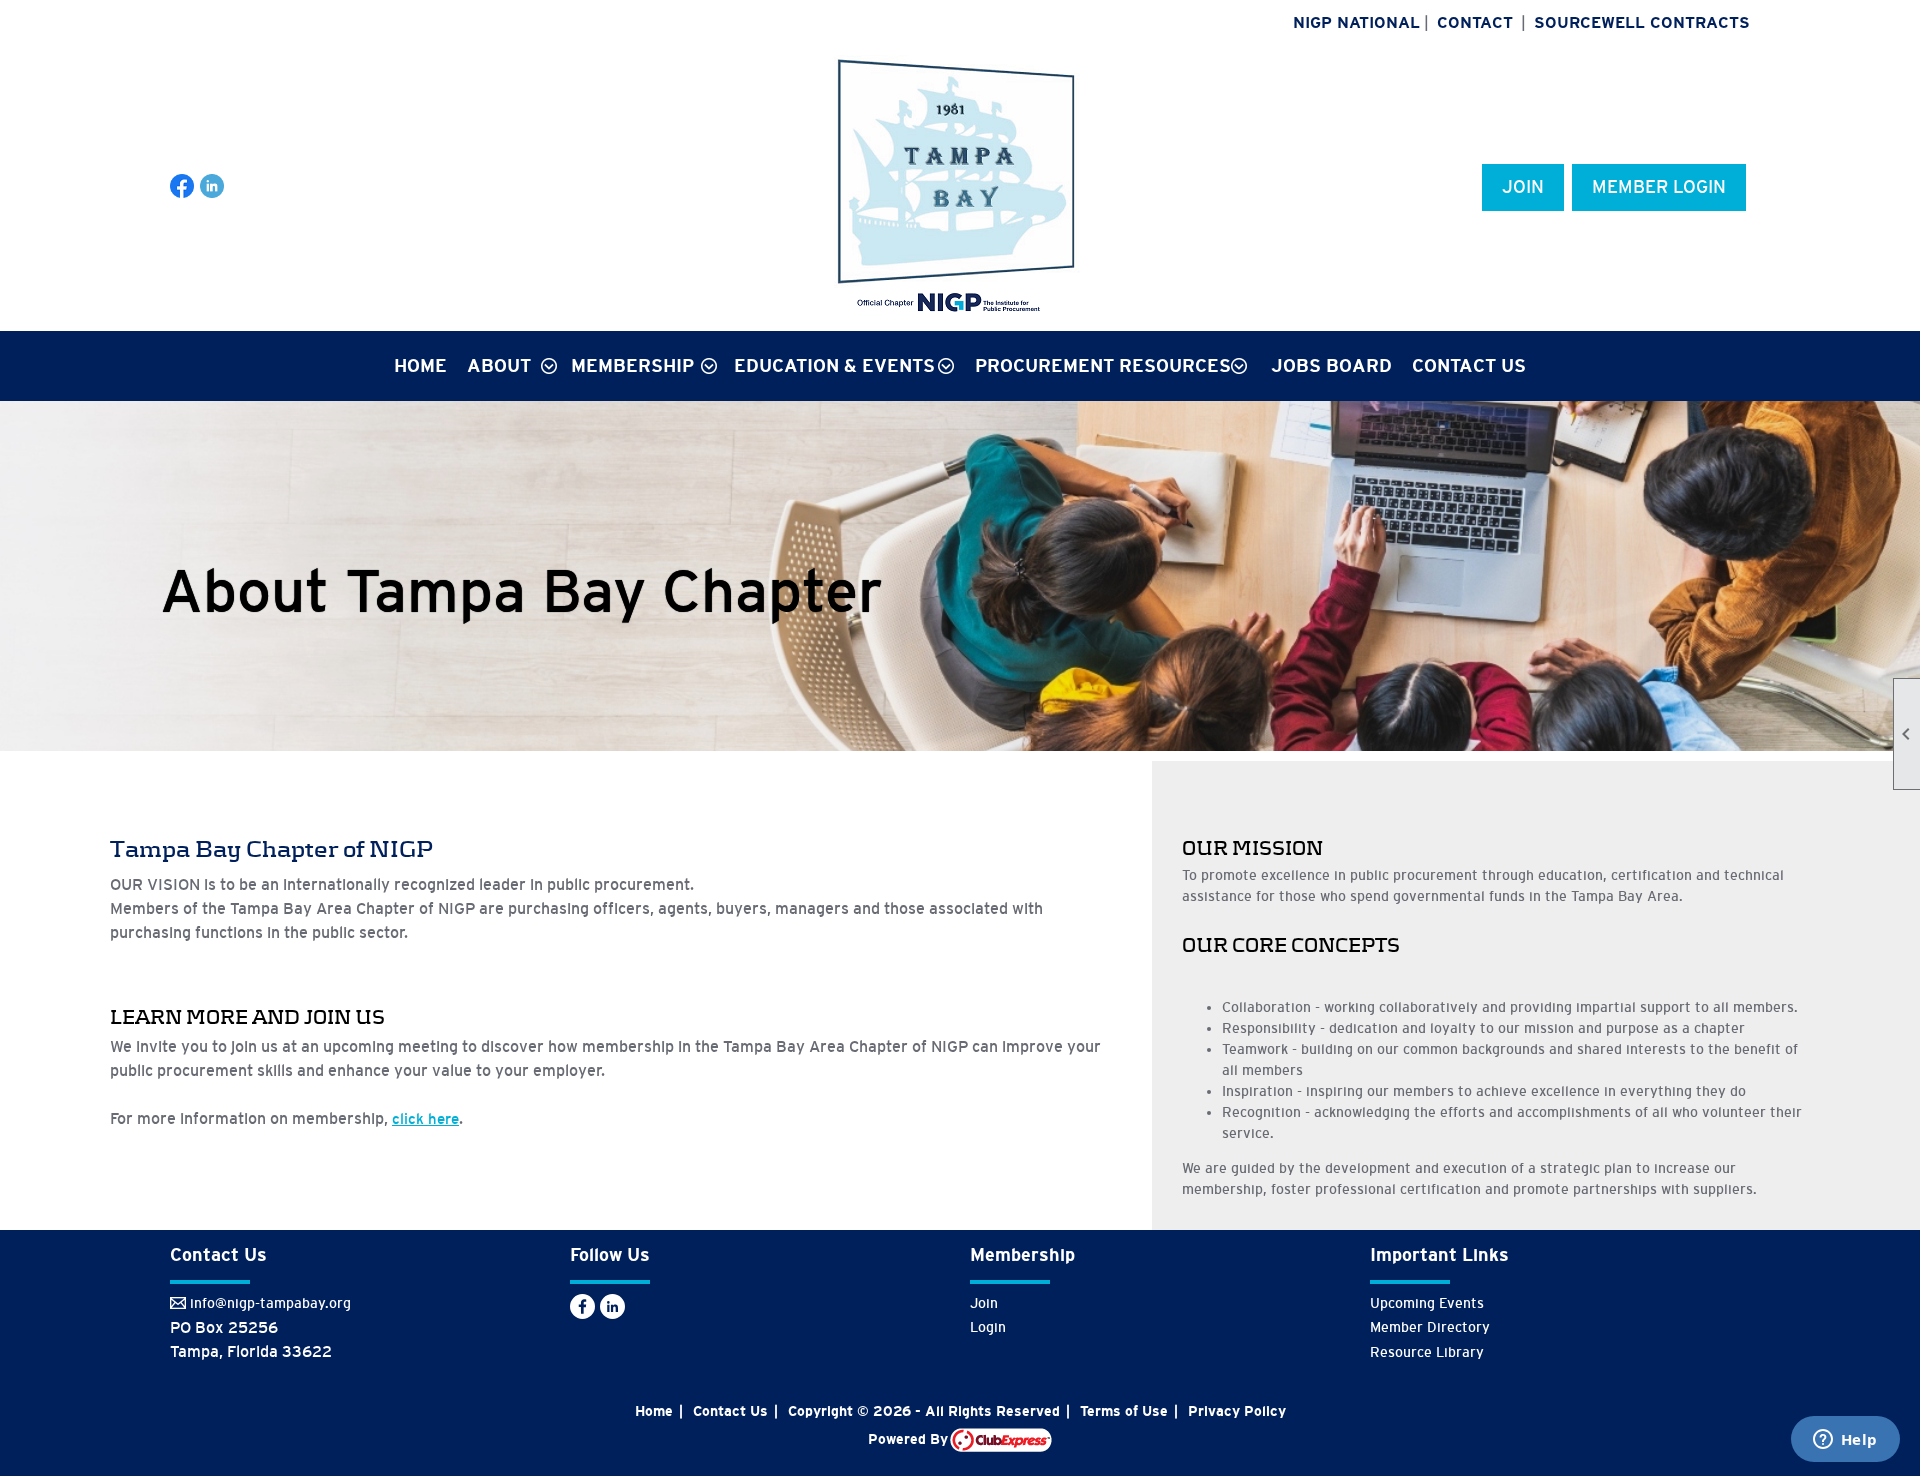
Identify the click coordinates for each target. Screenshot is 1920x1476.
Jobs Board (1331, 366)
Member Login (1659, 187)
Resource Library (1427, 1352)
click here (425, 1118)
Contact (1475, 22)
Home (420, 366)
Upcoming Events (1427, 1303)
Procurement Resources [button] (1103, 366)
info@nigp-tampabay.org (270, 1303)
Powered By (909, 1439)
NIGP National (1356, 22)
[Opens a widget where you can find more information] (1845, 1441)
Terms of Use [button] (1124, 1411)
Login (988, 1327)
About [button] (499, 366)
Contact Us (1469, 366)
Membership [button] (632, 366)
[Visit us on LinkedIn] (212, 186)
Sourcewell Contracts (1642, 22)
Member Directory (1430, 1327)
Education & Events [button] (834, 366)
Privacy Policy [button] (1237, 1411)
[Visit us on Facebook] (182, 186)
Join (1523, 187)
